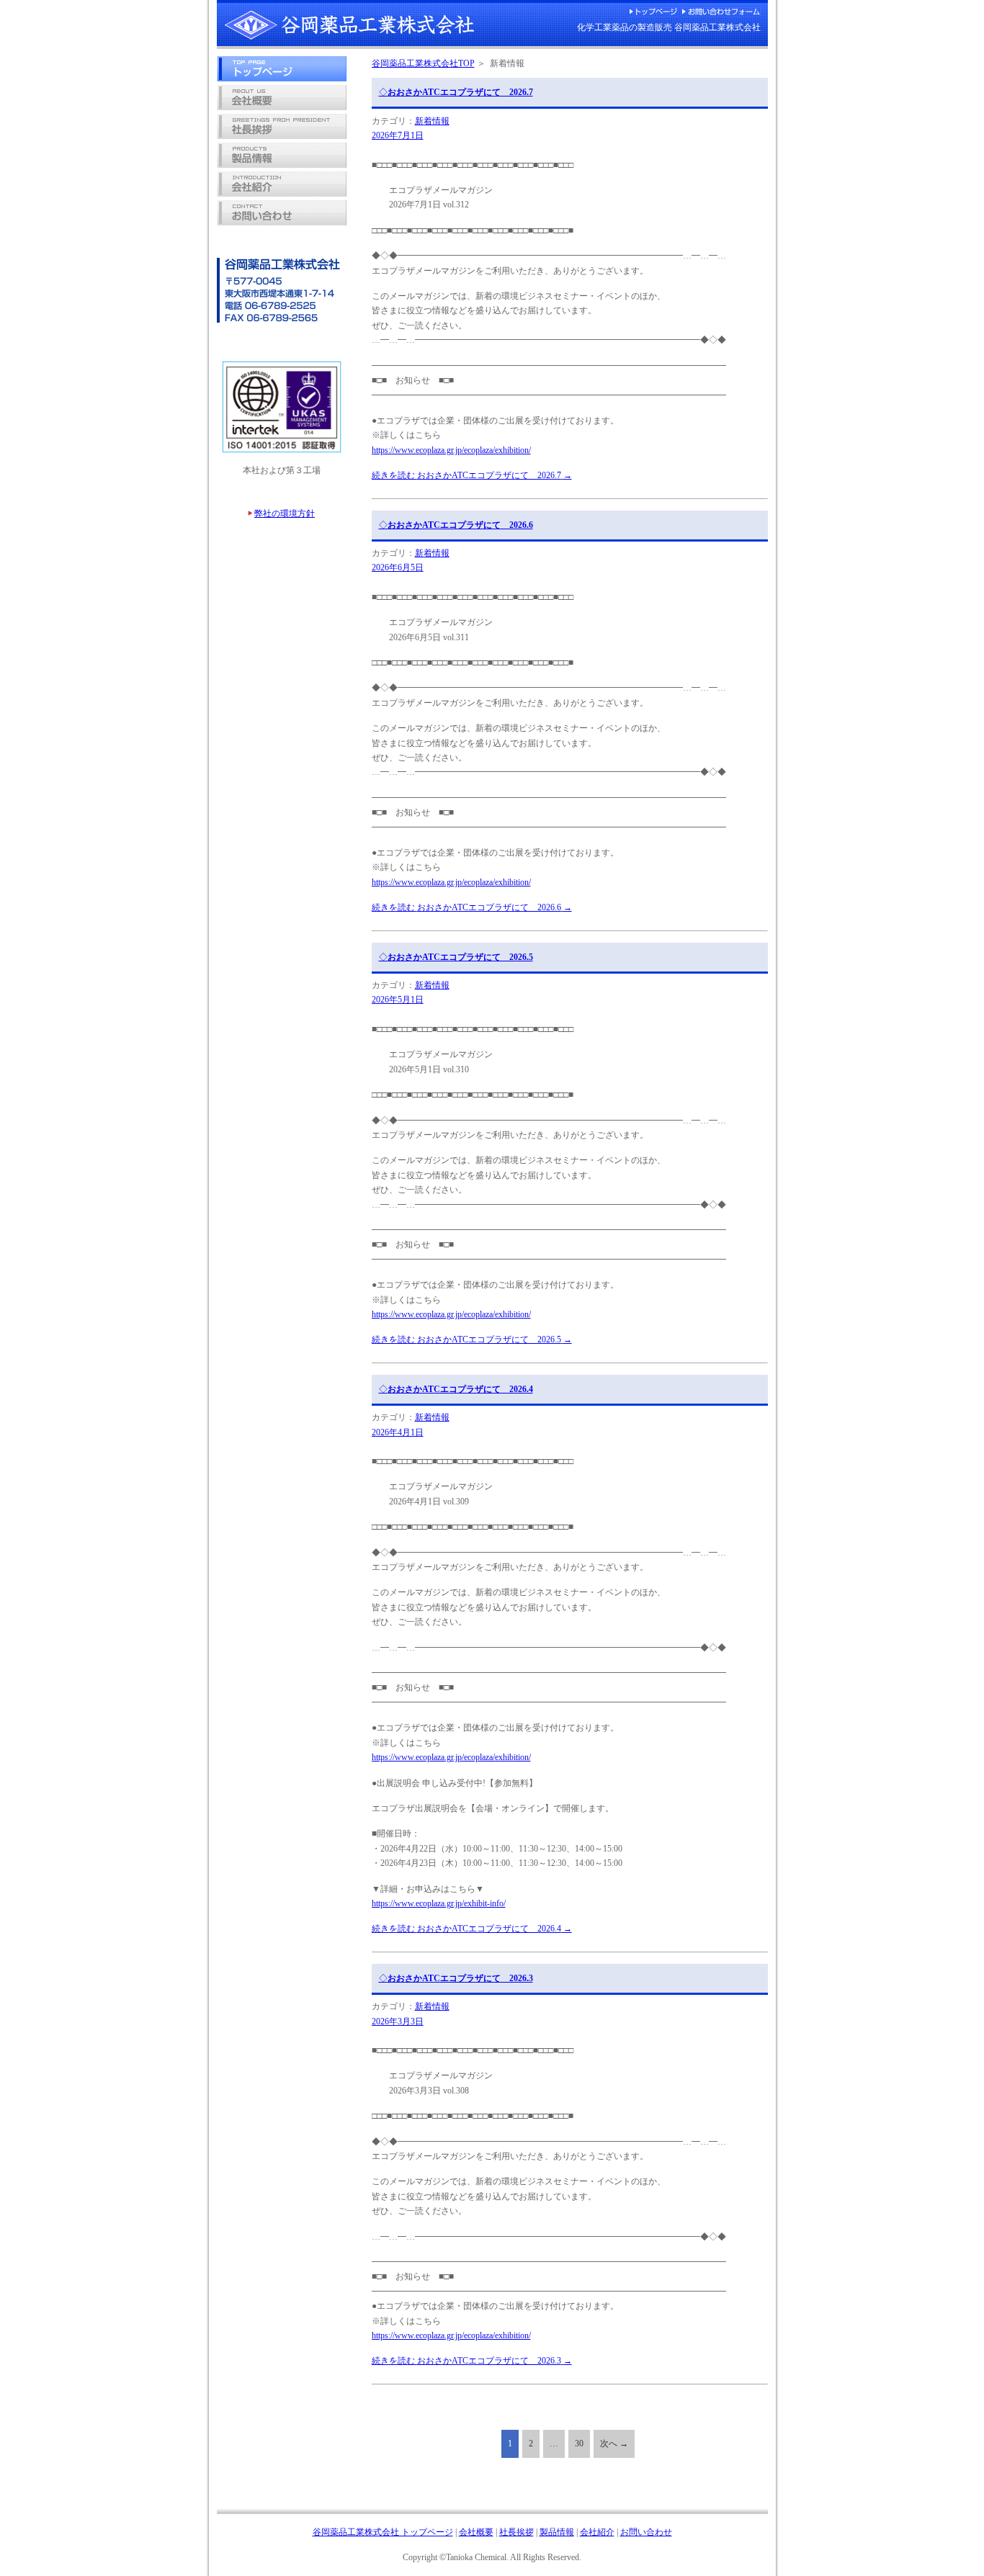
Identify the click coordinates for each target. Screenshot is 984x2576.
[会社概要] (282, 107)
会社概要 (476, 2532)
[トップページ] (282, 78)
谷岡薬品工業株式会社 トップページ (383, 2532)
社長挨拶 (516, 2532)
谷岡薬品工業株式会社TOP (423, 63)
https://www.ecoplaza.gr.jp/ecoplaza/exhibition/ (451, 450)
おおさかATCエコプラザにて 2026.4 (456, 1389)
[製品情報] (282, 165)
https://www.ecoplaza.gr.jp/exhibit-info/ (439, 1903)
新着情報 (432, 121)
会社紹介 (597, 2532)
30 (579, 2443)
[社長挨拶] (282, 136)
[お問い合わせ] (282, 223)
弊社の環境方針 (285, 513)
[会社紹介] (282, 194)
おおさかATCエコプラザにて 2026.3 (456, 1978)
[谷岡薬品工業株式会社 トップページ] (349, 37)
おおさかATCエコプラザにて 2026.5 (456, 957)
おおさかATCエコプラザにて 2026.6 (456, 525)
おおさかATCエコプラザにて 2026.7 (456, 92)
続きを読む (472, 475)
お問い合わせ (646, 2532)
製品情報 (557, 2532)
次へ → (614, 2443)
